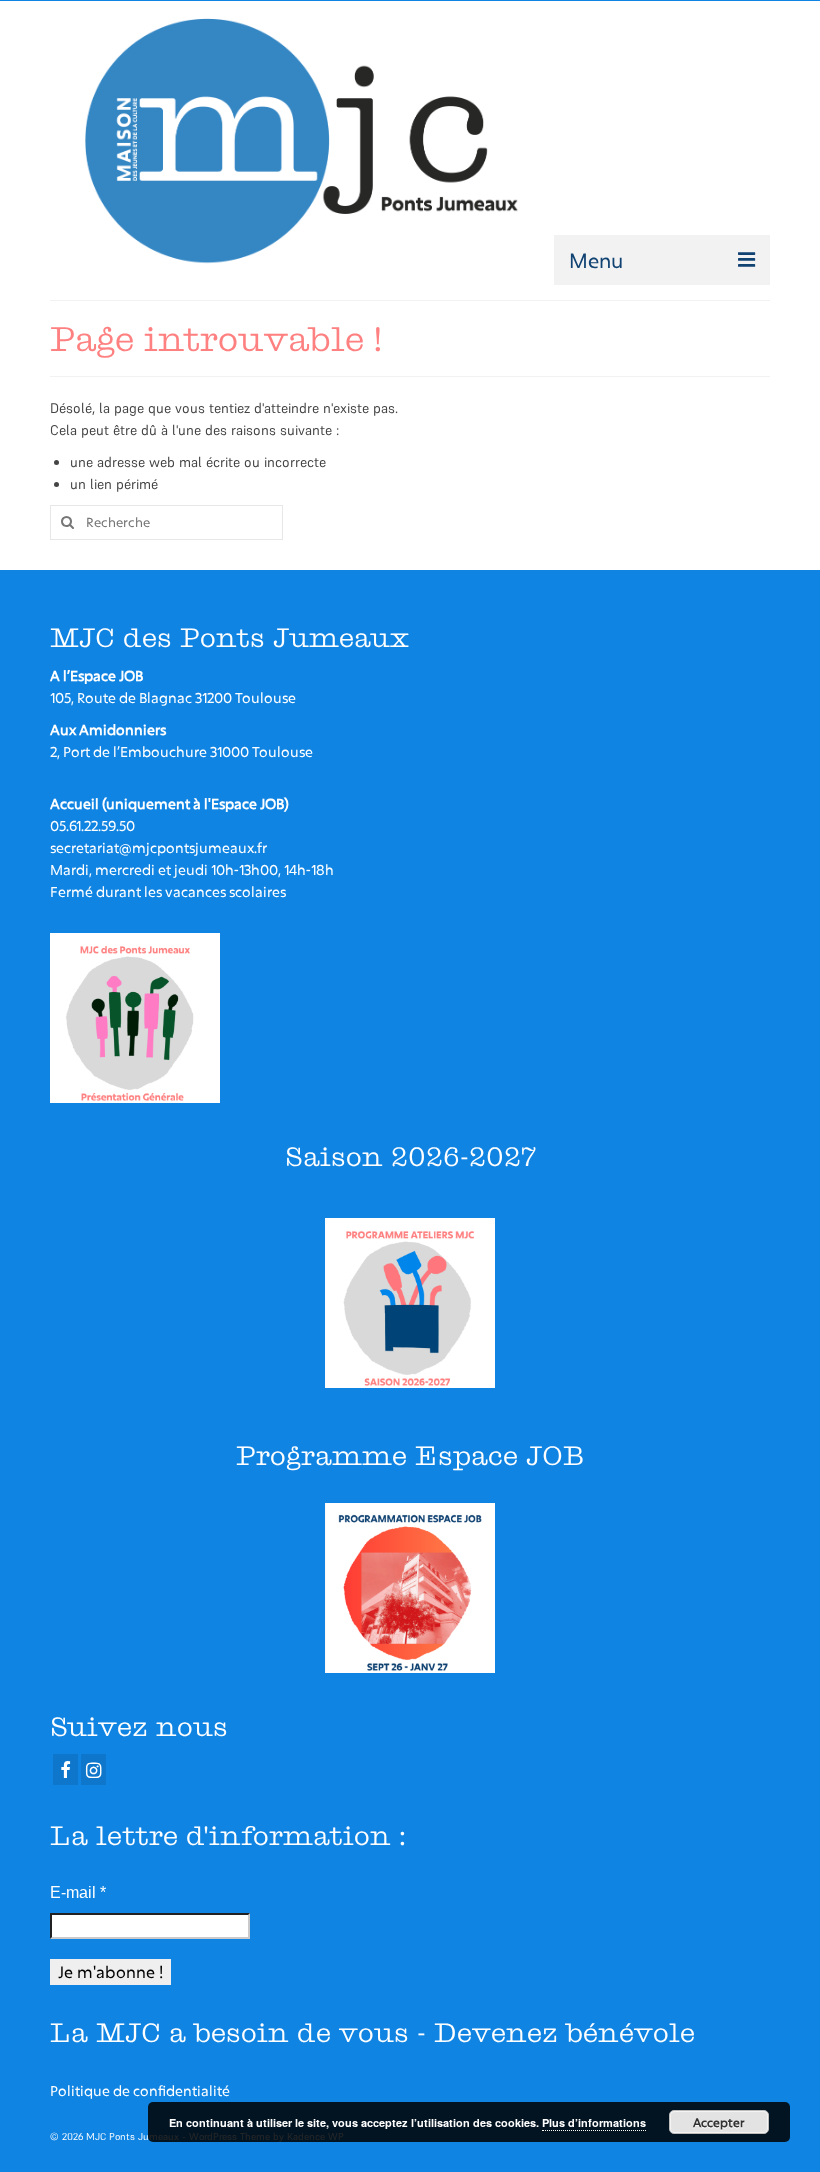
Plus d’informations (594, 2122)
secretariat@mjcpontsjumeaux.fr (158, 847)
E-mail (78, 1892)
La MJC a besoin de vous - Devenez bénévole (372, 2032)
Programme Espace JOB (410, 1455)
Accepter (719, 2122)
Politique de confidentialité (140, 2090)
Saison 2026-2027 (410, 1156)
